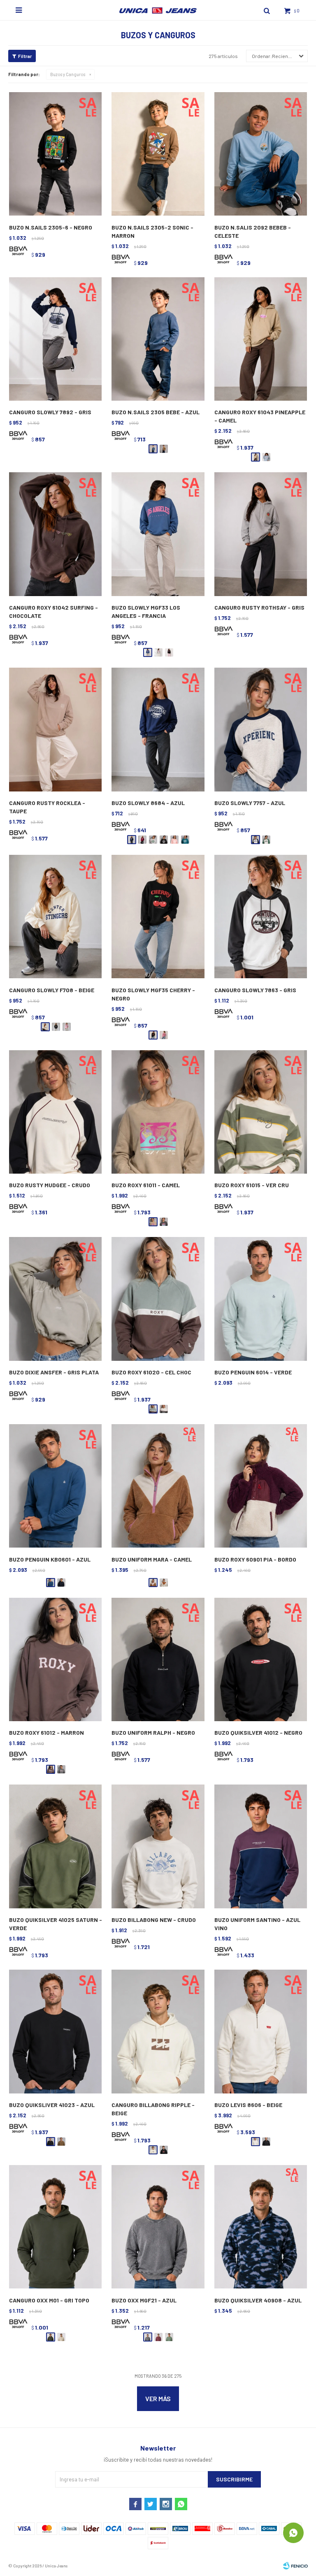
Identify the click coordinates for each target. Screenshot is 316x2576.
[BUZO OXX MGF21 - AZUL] (158, 2227)
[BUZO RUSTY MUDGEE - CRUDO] (55, 1112)
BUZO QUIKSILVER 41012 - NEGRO (258, 1732)
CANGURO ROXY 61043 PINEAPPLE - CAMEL (260, 416)
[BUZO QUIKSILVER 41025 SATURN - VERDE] (55, 1847)
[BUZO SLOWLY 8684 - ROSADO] (174, 840)
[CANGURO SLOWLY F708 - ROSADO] (67, 1027)
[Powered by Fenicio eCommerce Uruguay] (295, 2566)
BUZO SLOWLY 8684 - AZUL (148, 803)
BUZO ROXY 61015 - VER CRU (252, 1185)
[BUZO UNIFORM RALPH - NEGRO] (158, 1660)
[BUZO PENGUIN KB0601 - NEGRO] (61, 1583)
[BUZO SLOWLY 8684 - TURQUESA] (185, 840)
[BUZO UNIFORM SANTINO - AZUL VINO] (261, 1847)
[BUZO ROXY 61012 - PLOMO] (61, 1769)
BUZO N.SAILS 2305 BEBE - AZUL (156, 412)
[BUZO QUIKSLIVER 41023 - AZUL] (55, 2032)
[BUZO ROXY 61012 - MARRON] (55, 1660)
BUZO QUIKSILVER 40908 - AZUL (258, 2300)
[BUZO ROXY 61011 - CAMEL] (158, 1112)
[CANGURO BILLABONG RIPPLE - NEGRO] (164, 2150)
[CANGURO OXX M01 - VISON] (61, 2337)
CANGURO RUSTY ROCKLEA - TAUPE (47, 807)
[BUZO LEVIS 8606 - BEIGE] (261, 2032)
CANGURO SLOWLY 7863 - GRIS (255, 990)
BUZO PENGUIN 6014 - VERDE (253, 1372)
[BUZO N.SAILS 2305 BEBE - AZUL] (158, 339)
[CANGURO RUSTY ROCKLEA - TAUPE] (55, 730)
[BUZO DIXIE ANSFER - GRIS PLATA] (55, 1299)
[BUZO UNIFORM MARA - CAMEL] (158, 1486)
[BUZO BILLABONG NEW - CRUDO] (158, 1847)
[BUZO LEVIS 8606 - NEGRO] (266, 2142)
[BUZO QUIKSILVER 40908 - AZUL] (261, 2227)
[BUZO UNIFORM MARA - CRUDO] (164, 1583)
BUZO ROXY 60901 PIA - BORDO (255, 1559)
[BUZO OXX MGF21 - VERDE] (169, 2337)
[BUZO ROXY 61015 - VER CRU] (261, 1112)
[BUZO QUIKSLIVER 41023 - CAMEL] (61, 2142)
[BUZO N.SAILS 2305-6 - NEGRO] (55, 154)
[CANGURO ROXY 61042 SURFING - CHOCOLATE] (55, 534)
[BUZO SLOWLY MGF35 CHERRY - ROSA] (164, 1035)
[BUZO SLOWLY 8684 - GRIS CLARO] (153, 840)
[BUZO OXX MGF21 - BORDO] (158, 2337)
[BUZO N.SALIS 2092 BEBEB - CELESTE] (261, 154)
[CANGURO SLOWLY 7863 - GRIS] (261, 917)
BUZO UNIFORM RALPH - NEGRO (153, 1732)
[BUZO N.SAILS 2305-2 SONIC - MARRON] (158, 154)
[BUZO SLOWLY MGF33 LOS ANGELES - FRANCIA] (158, 534)
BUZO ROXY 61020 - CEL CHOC (151, 1372)
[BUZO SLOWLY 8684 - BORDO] (142, 840)
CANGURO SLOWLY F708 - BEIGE (52, 990)
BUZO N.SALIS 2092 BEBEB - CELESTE (253, 231)
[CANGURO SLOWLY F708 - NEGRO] (56, 1027)
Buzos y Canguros (68, 74)
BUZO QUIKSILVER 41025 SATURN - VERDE (56, 1924)
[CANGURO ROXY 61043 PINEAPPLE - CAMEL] (261, 339)
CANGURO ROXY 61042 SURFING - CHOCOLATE (53, 612)
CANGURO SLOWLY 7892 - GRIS (50, 412)
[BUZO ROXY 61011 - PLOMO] (164, 1222)
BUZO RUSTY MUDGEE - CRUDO (50, 1185)
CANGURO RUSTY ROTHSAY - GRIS (259, 607)
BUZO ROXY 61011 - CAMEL (146, 1185)
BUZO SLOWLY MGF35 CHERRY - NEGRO (153, 994)
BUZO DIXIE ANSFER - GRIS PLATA (54, 1372)
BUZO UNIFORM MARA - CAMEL (152, 1559)
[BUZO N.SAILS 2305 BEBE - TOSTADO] (164, 449)
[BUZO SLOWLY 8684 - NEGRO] (164, 840)
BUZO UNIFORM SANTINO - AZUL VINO (257, 1924)
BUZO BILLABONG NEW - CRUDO (154, 1920)
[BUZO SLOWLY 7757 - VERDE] (266, 840)
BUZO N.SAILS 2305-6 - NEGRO (51, 227)
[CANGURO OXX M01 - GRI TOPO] (55, 2227)
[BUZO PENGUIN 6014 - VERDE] (261, 1299)
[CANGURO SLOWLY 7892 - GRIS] (55, 339)
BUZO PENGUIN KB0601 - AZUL (50, 1559)
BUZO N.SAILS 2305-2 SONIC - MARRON (152, 231)
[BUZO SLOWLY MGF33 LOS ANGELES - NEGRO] (169, 652)
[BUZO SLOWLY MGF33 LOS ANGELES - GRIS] (158, 652)
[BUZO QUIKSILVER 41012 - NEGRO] (261, 1660)
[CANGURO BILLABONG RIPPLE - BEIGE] (158, 2032)
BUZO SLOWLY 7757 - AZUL (250, 803)
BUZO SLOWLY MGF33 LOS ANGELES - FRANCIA (146, 612)
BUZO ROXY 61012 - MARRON (46, 1732)
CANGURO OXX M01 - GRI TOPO (49, 2300)
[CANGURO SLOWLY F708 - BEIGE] (55, 917)
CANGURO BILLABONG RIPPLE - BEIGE (153, 2109)
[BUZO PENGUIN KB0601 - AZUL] (55, 1486)
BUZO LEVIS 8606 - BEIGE (248, 2105)
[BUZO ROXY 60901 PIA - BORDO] (261, 1486)
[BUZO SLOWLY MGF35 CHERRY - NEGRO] (158, 917)
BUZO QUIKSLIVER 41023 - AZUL (52, 2105)
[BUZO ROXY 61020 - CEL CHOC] (158, 1299)
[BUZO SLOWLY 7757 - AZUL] (261, 730)
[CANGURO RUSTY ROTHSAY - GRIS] (261, 534)
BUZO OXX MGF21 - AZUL (144, 2300)
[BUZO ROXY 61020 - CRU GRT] (164, 1409)
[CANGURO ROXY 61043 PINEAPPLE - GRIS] (266, 457)
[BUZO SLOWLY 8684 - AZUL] (158, 730)
